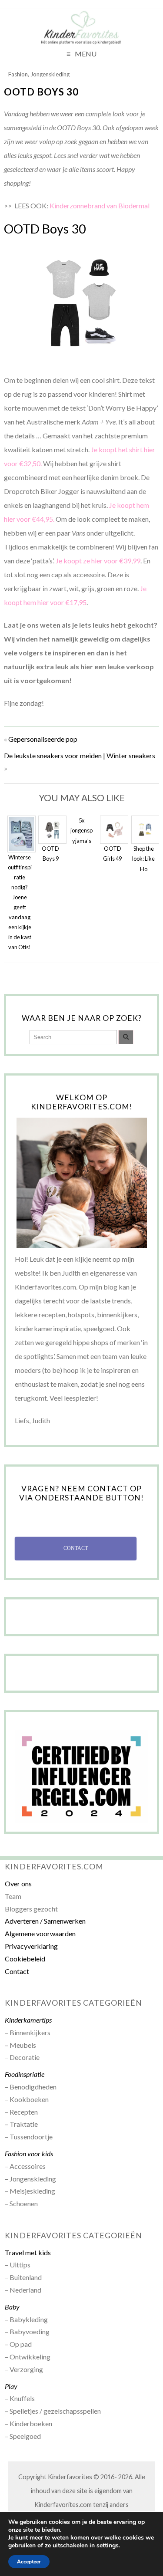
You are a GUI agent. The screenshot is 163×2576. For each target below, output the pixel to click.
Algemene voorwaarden (40, 1933)
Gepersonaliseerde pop (43, 739)
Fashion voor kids (29, 2153)
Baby (12, 2307)
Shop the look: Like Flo (143, 859)
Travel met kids (28, 2252)
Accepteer (29, 2562)
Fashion (18, 74)
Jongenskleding (50, 74)
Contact (17, 1971)
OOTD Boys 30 (41, 92)
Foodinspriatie (25, 2074)
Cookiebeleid (25, 1959)
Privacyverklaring (31, 1946)
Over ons (18, 1883)
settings (108, 2546)
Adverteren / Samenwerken (45, 1921)
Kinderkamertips (28, 2020)
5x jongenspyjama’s (81, 830)
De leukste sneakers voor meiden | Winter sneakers (80, 755)
